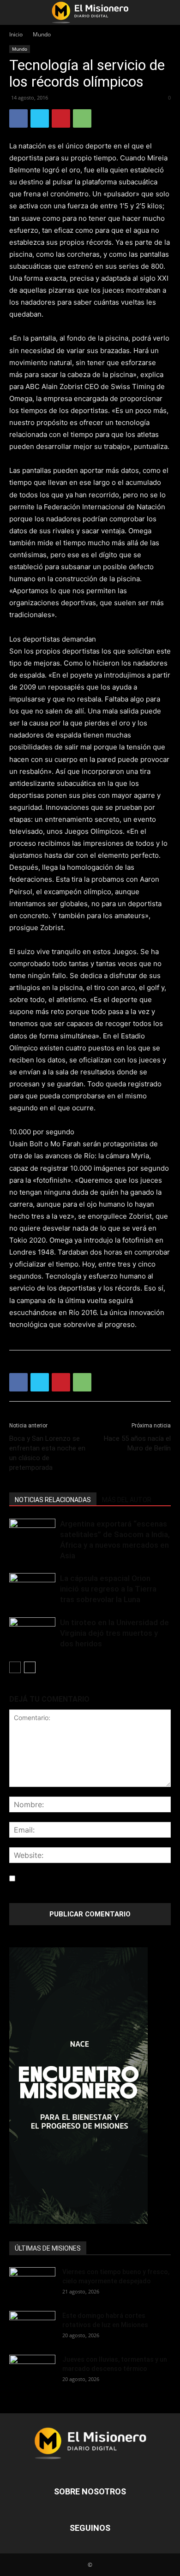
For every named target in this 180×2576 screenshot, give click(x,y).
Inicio (16, 34)
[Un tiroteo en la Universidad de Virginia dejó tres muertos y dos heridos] (32, 1633)
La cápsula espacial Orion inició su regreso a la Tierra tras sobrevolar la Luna (108, 1589)
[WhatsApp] (82, 118)
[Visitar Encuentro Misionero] (90, 2086)
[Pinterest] (61, 118)
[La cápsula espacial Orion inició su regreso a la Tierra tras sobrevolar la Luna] (32, 1589)
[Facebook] (18, 118)
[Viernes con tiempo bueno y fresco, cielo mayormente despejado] (32, 2283)
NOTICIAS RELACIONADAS (53, 1500)
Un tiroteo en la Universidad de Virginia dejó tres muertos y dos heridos (114, 1633)
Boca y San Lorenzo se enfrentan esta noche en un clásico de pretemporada (47, 1453)
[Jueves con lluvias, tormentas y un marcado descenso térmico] (32, 2371)
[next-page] (30, 1667)
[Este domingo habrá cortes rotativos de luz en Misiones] (32, 2324)
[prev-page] (15, 1667)
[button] (16, 12)
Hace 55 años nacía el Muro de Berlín (137, 1443)
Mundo (42, 34)
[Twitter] (40, 118)
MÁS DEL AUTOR (127, 1500)
